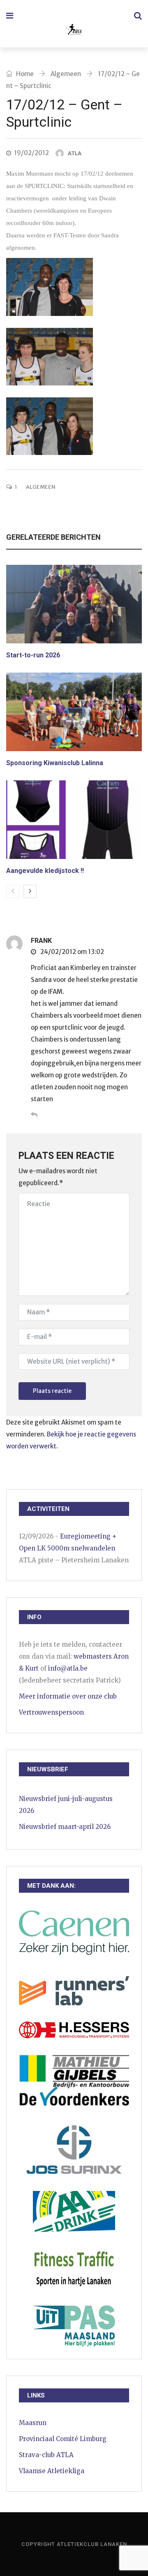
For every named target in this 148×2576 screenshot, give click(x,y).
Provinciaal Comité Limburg (63, 2439)
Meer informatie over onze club (68, 1696)
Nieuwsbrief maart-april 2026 (65, 1827)
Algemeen (66, 74)
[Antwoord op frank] (34, 1115)
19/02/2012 (31, 153)
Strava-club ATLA (46, 2455)
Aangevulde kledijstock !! (45, 871)
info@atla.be (68, 1668)
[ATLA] (73, 31)
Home (24, 74)
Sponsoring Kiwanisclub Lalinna (55, 763)
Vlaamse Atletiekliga (52, 2471)
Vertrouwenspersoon (51, 1712)
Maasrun (33, 2423)
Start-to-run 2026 (33, 655)
